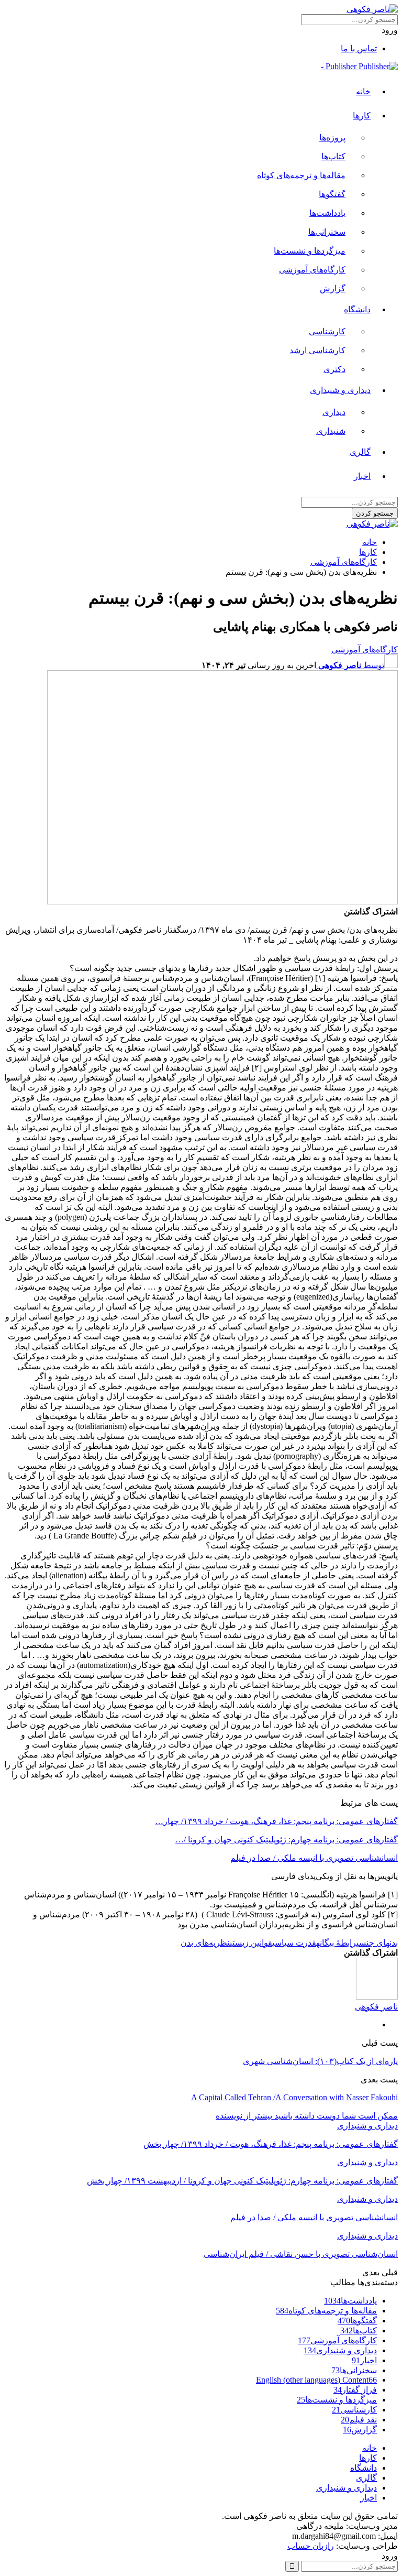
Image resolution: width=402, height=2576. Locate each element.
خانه (363, 91)
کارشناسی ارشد (317, 350)
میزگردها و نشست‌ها (310, 251)
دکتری (334, 369)
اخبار (362, 476)
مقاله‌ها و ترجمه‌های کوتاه (301, 175)
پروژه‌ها (332, 138)
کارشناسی (327, 331)
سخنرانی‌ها (327, 232)
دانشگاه (357, 309)
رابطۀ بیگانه (336, 1943)
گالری (360, 452)
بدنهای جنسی (377, 1943)
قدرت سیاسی (294, 1943)
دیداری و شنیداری (340, 390)
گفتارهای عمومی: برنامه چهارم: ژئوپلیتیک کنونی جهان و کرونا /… (287, 1840)
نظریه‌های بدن (205, 1943)
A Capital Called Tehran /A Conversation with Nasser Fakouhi (294, 2097)
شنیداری (331, 431)
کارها (362, 116)
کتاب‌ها (333, 156)
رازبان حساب (311, 2546)
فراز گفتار (355, 2390)
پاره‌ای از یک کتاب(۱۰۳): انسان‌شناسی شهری (320, 2061)
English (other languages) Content (316, 2380)
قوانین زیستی (251, 1943)
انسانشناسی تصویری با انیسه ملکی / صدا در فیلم (314, 1858)
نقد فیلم (359, 2420)
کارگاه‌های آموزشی (312, 270)
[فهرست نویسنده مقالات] (377, 1997)
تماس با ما (359, 48)
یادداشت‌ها (327, 213)
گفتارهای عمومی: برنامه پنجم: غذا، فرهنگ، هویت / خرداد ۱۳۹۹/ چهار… (276, 1821)
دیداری (334, 412)
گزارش (333, 288)
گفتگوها (332, 194)
